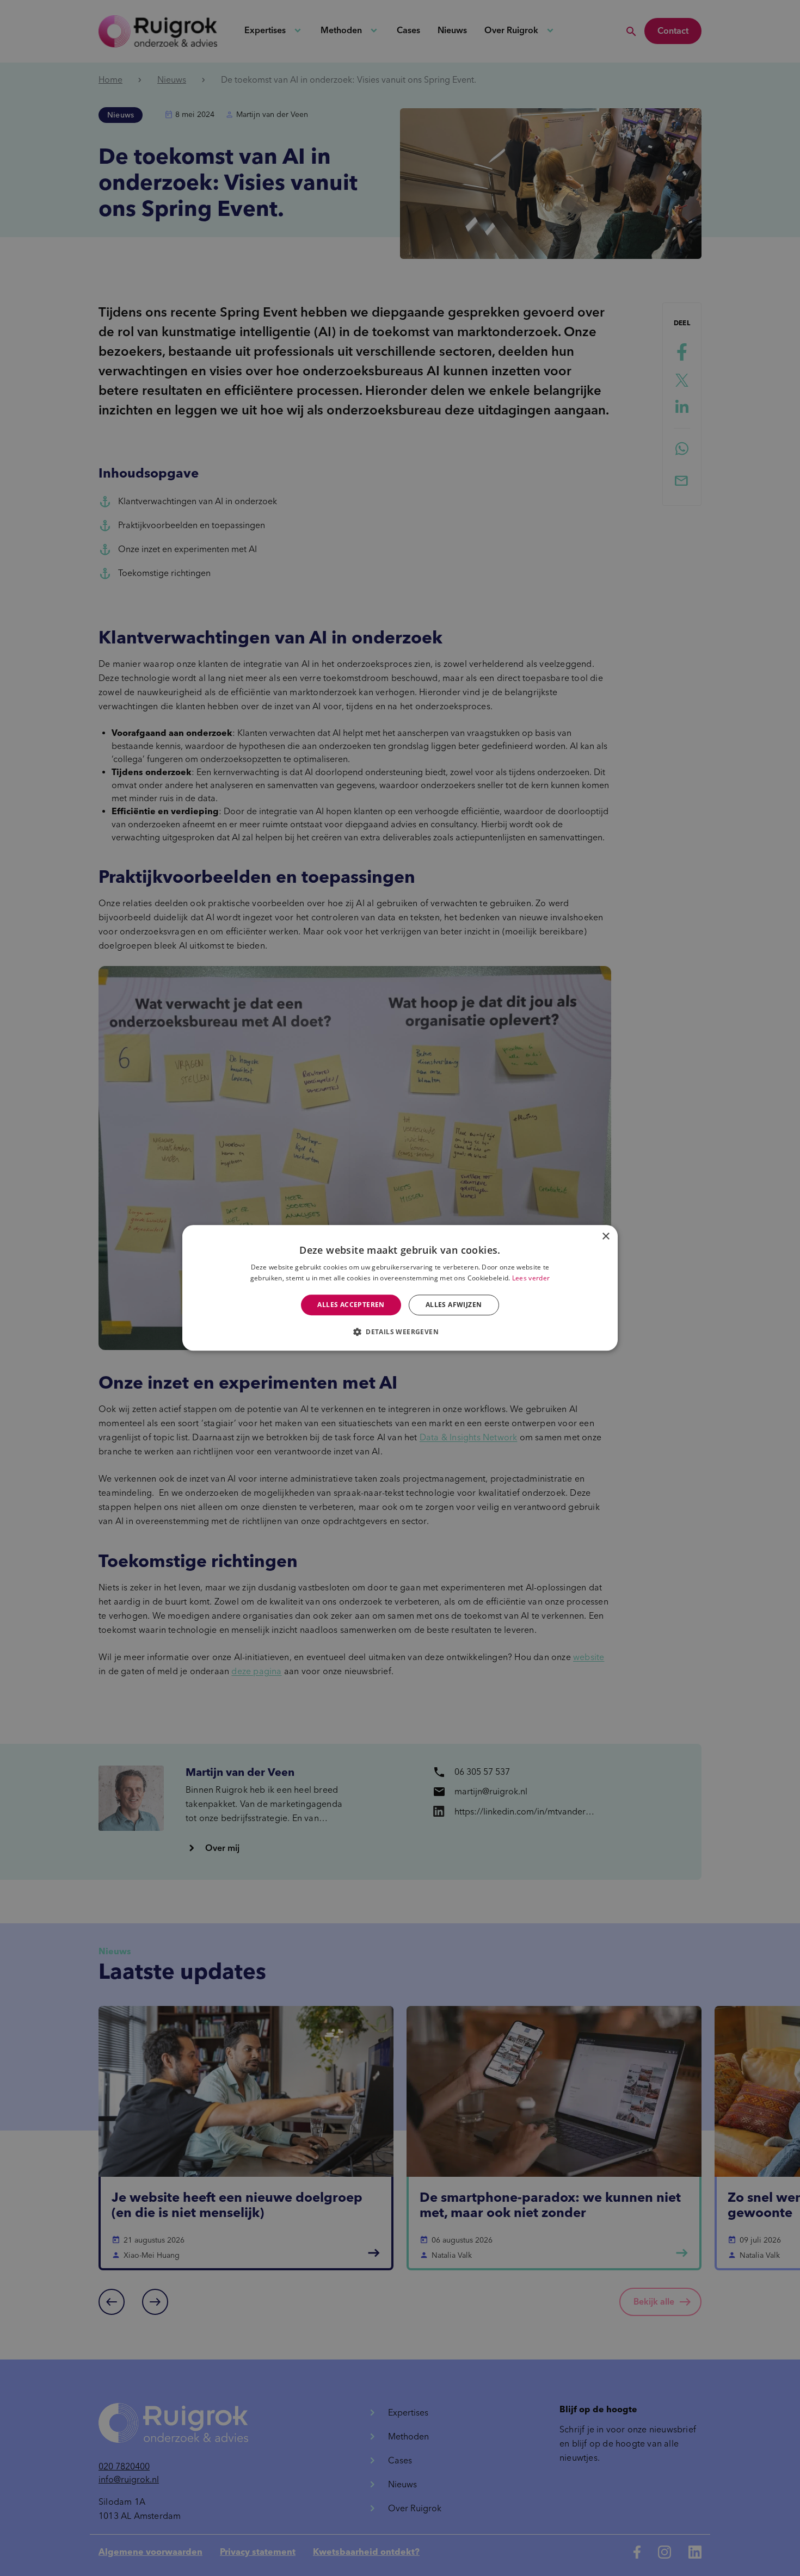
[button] (400, 1332)
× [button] (605, 1237)
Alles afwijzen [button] (454, 1305)
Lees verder (531, 1278)
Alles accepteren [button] (351, 1305)
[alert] (400, 1288)
